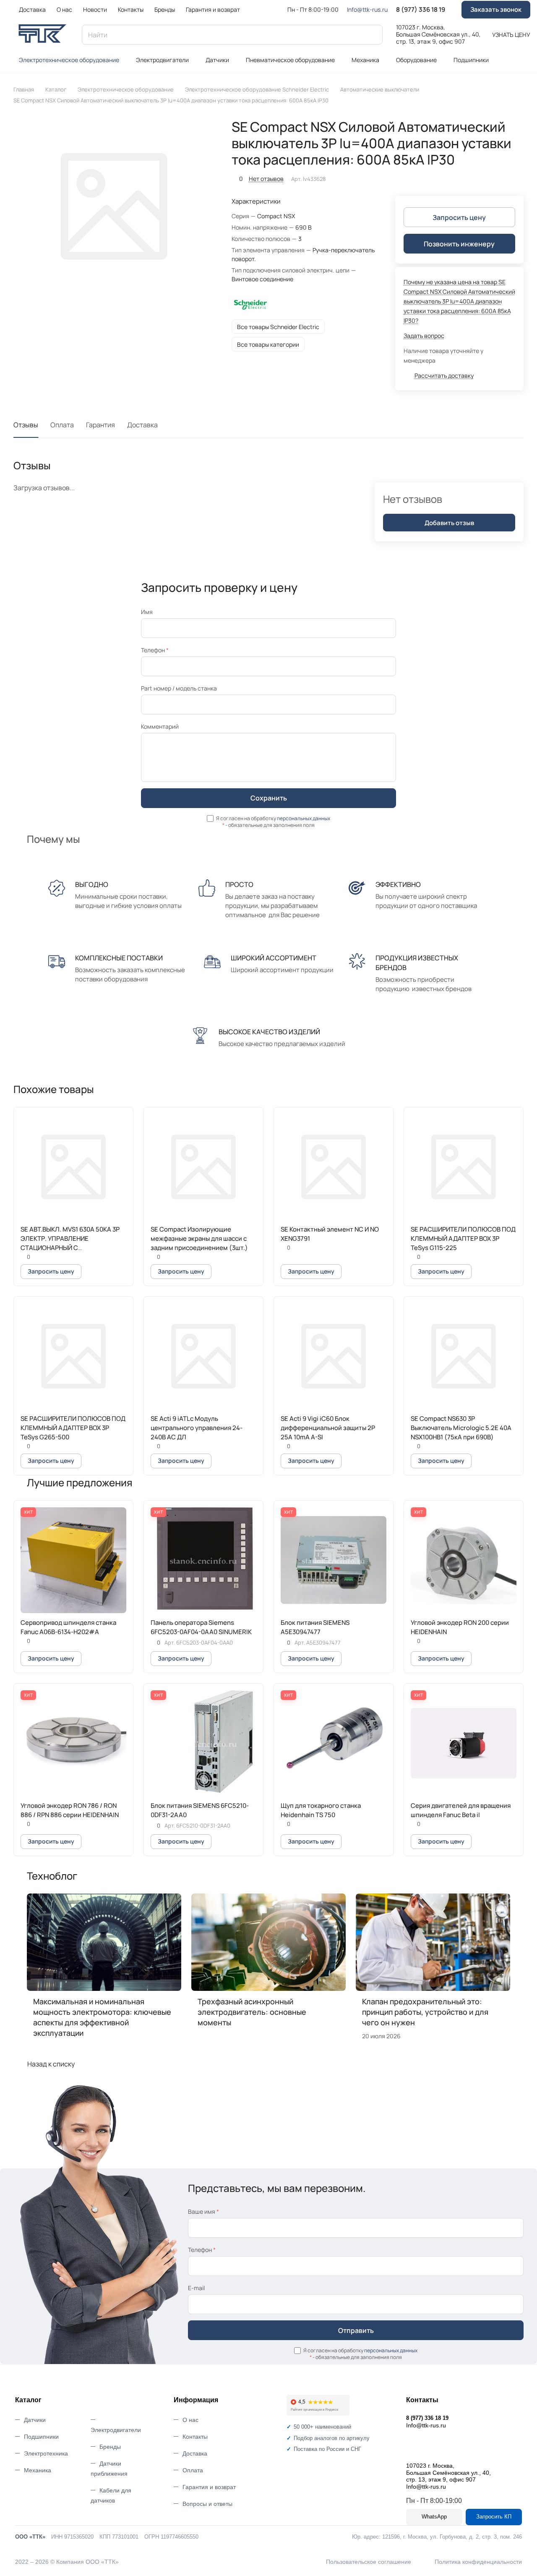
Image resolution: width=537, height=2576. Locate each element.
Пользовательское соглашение (369, 2562)
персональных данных (304, 818)
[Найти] (372, 35)
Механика (38, 2470)
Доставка (142, 425)
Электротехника (46, 2453)
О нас (190, 2420)
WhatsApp (434, 2517)
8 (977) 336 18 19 (421, 10)
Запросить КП (494, 2517)
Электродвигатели (116, 2430)
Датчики (35, 2420)
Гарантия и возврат (209, 2487)
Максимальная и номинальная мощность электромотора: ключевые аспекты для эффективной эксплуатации (102, 2017)
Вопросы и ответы (207, 2504)
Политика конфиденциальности (478, 2562)
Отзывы (26, 425)
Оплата (62, 425)
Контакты (195, 2437)
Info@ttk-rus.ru (367, 9)
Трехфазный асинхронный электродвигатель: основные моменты (252, 2012)
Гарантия (100, 425)
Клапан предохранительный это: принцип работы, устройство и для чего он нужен (425, 2012)
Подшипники (41, 2437)
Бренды (110, 2447)
